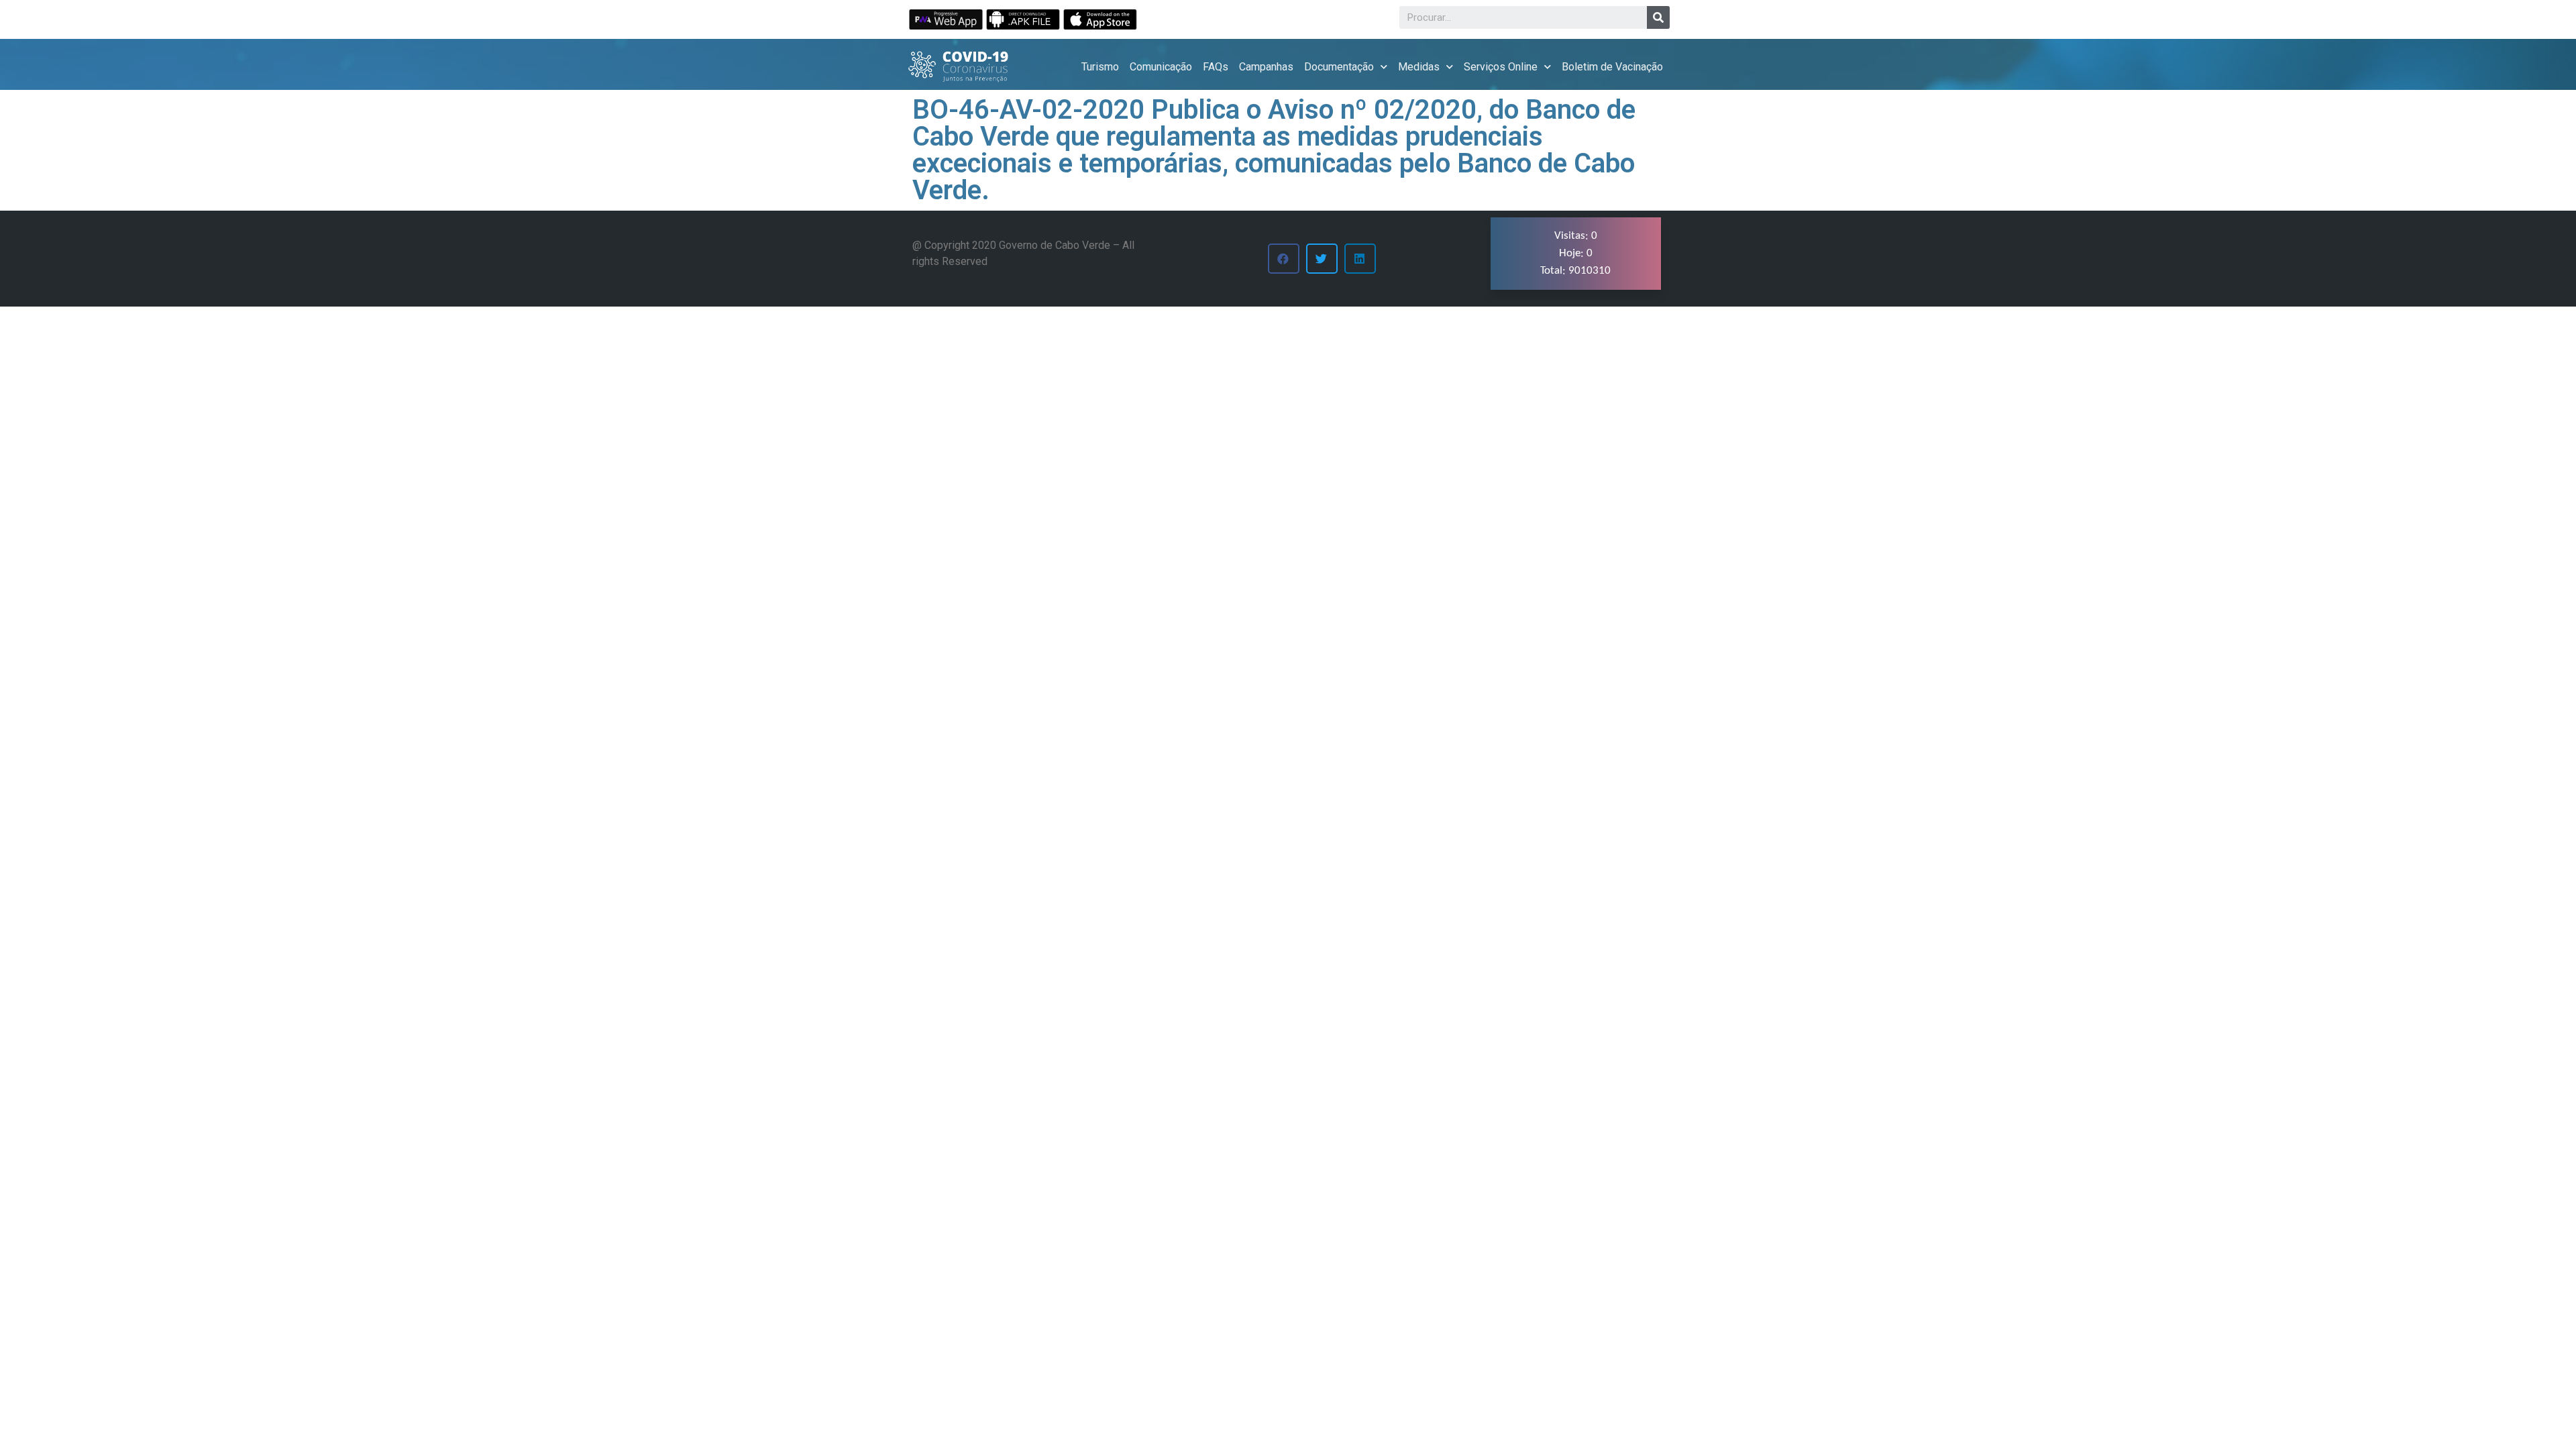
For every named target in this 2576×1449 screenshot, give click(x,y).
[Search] (1658, 17)
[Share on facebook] (1284, 259)
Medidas (1419, 67)
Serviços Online (1501, 67)
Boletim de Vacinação (1612, 67)
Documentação (1339, 67)
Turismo (1100, 67)
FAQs (1216, 67)
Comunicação (1161, 67)
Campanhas (1266, 67)
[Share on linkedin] (1360, 259)
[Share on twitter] (1322, 259)
